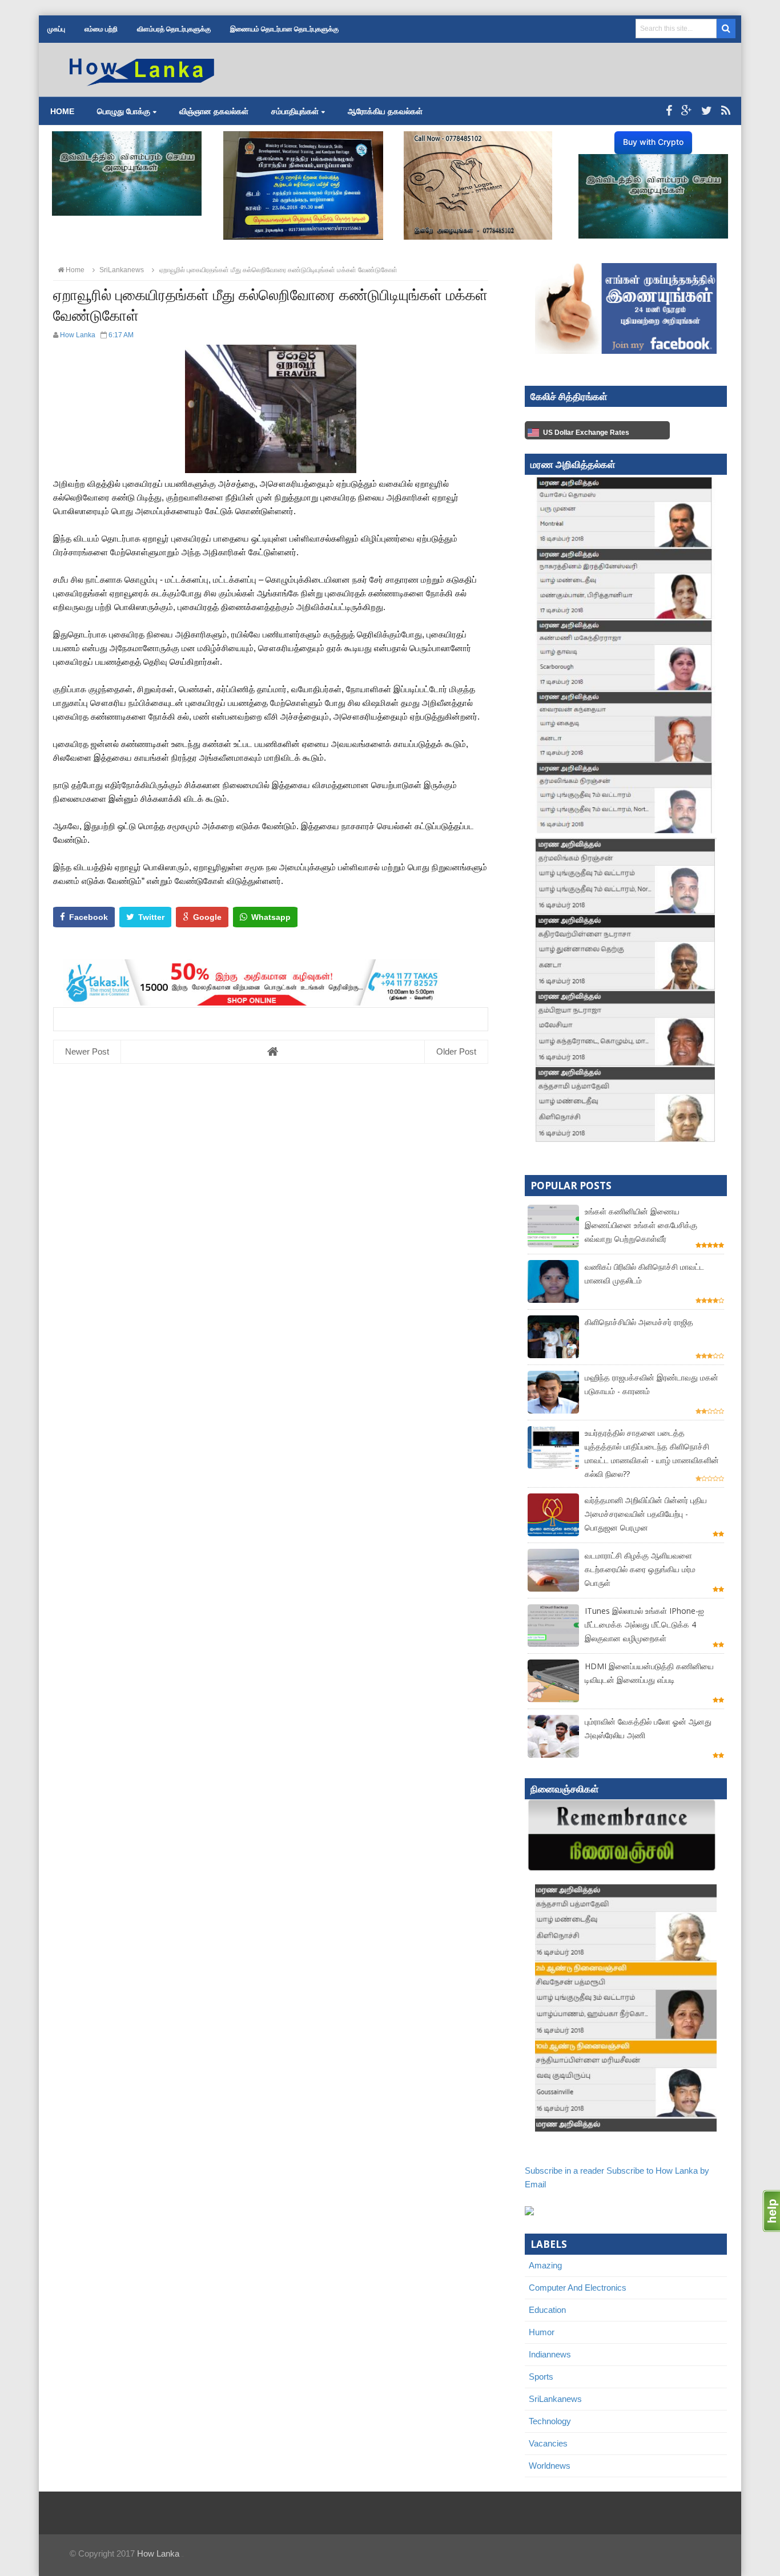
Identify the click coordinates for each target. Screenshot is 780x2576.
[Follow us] (707, 111)
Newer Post (87, 1051)
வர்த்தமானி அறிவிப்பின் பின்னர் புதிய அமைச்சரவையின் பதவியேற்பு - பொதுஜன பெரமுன (646, 1514)
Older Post (456, 1051)
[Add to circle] (687, 111)
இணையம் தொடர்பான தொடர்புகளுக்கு (284, 29)
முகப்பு (56, 29)
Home (62, 111)
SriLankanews (555, 2399)
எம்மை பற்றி (101, 29)
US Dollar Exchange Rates (586, 433)
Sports (541, 2377)
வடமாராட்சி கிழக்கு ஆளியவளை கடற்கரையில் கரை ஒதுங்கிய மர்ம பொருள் (640, 1569)
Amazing (545, 2265)
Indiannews (550, 2354)
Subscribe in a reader (564, 2171)
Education (547, 2310)
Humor (542, 2332)
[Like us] (669, 111)
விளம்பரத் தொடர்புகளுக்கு (174, 29)
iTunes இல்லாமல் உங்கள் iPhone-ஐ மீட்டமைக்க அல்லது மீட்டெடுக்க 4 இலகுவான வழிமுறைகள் (644, 1624)
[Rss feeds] (726, 111)
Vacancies (548, 2443)
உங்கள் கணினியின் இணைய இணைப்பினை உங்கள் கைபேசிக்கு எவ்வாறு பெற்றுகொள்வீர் (641, 1225)
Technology (550, 2421)
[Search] (726, 29)
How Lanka (158, 2553)
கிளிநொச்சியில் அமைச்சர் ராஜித (639, 1322)
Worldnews (550, 2466)
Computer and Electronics (578, 2288)
